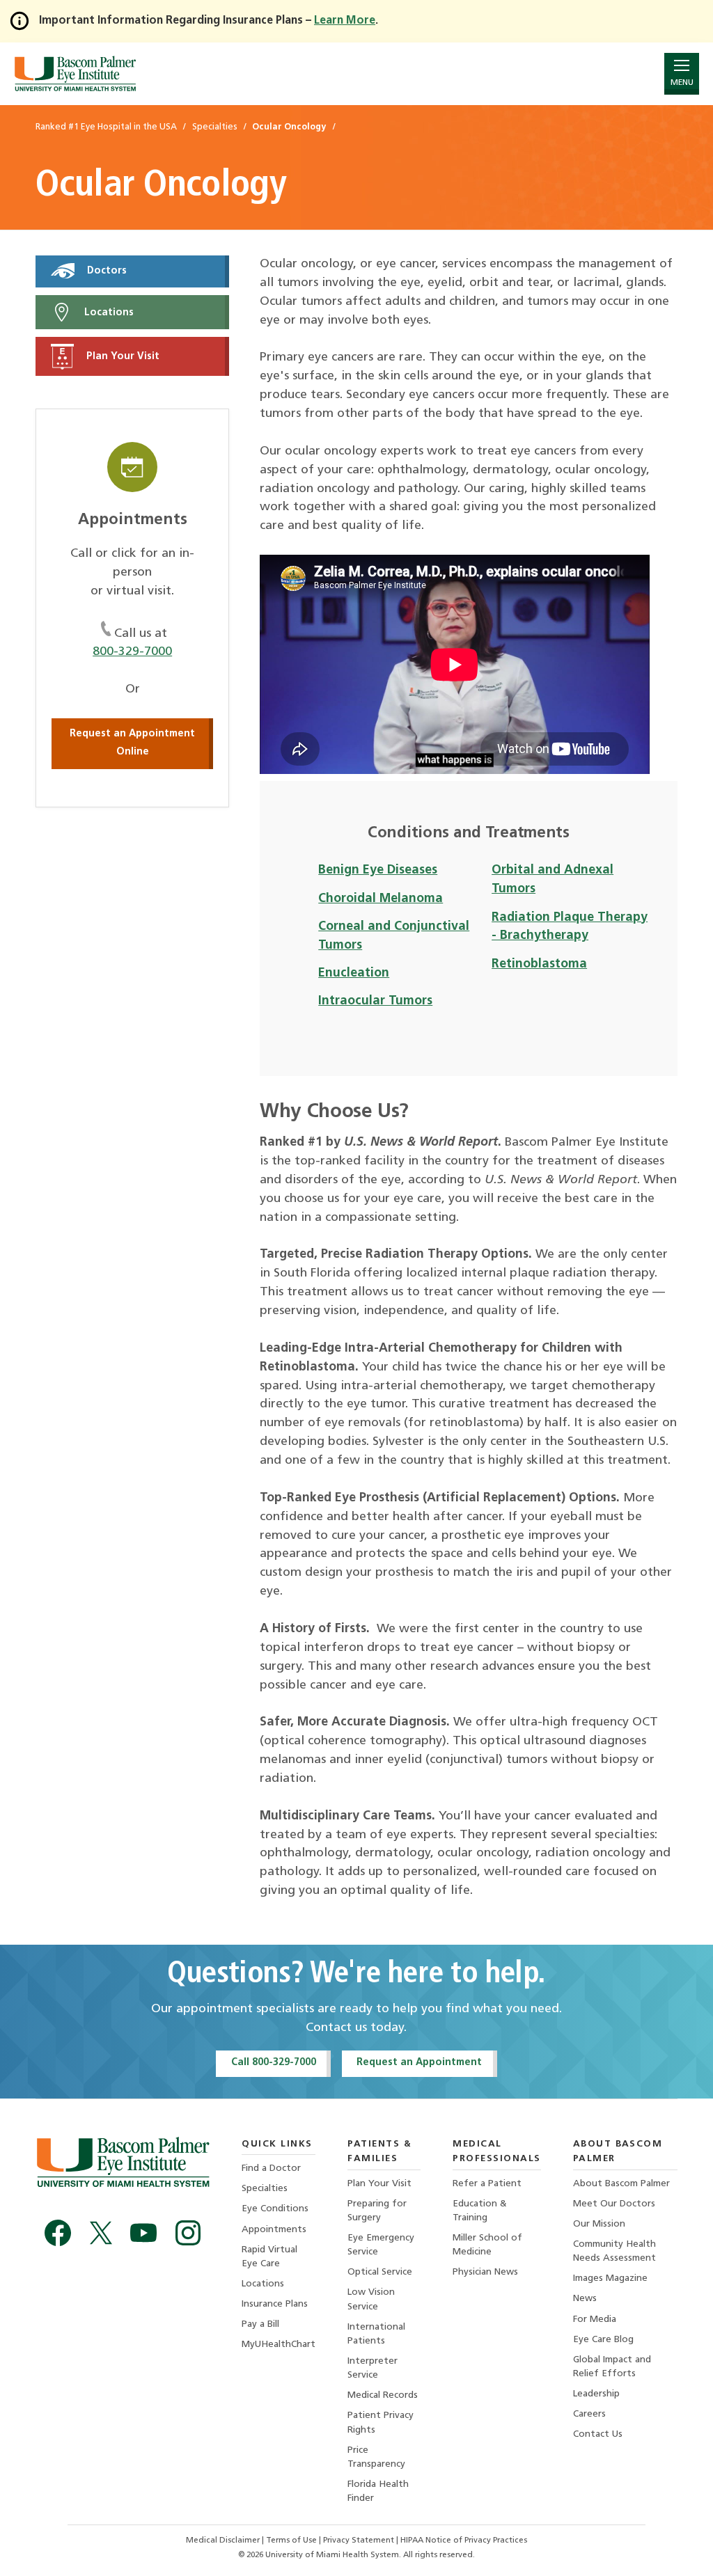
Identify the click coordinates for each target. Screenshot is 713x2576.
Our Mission (599, 2224)
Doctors (105, 271)
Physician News (485, 2272)
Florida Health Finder (378, 2491)
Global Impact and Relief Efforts (612, 2367)
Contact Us (598, 2434)
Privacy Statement (360, 2541)
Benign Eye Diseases (378, 870)
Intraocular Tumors (375, 1001)
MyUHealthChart (279, 2345)
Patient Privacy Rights (381, 2423)
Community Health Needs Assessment (614, 2251)
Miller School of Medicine (487, 2245)
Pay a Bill (260, 2324)
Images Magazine (610, 2278)
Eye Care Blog (603, 2340)
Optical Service (380, 2272)
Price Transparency (376, 2457)
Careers (589, 2414)
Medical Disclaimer (224, 2541)
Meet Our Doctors (614, 2204)
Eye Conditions (275, 2209)
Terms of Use (292, 2541)
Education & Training (480, 2211)
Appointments (274, 2230)
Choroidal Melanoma (381, 899)
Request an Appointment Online (132, 743)
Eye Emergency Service (381, 2245)
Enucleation (354, 973)
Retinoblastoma (539, 964)
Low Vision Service (371, 2299)
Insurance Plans (275, 2304)
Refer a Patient (487, 2184)
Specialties (265, 2189)
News (585, 2299)
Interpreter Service (373, 2368)
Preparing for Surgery (377, 2211)
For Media (595, 2320)
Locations (108, 312)
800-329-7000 (132, 652)
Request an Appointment (419, 2063)
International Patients (376, 2334)
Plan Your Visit (122, 357)
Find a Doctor (271, 2168)
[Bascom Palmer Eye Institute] (75, 73)
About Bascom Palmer (621, 2184)
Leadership (596, 2394)
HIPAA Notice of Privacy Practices (464, 2541)
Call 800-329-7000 (274, 2063)
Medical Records (383, 2395)
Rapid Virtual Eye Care (269, 2257)
